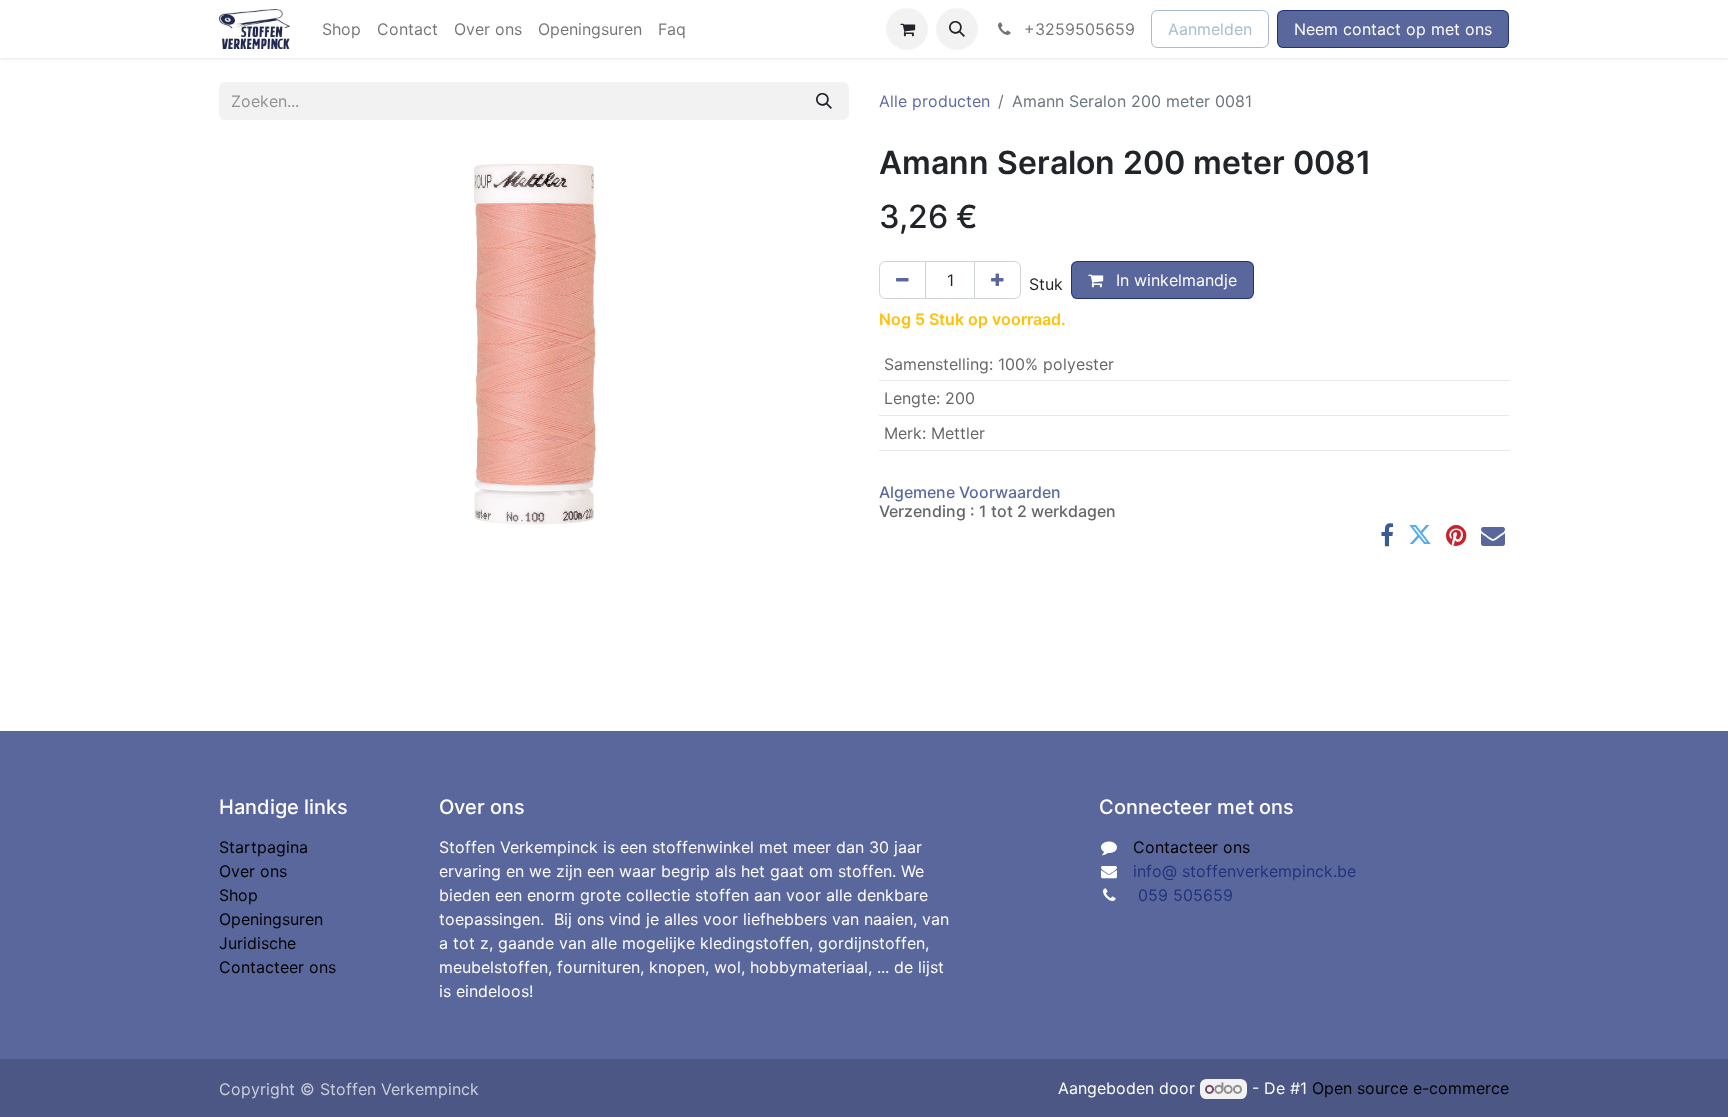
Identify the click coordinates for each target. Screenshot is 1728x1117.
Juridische (257, 943)
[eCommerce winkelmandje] (907, 29)
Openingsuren (271, 919)
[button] (957, 29)
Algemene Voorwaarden (970, 492)
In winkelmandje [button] (1174, 280)
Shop (238, 895)
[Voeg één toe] (997, 280)
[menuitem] (341, 29)
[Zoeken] (824, 101)
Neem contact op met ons (1393, 29)
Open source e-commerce (1410, 1088)
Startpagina (263, 847)
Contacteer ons (277, 967)
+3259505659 (1077, 29)
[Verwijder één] (902, 280)
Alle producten (934, 101)
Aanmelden (1210, 29)
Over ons (253, 871)
